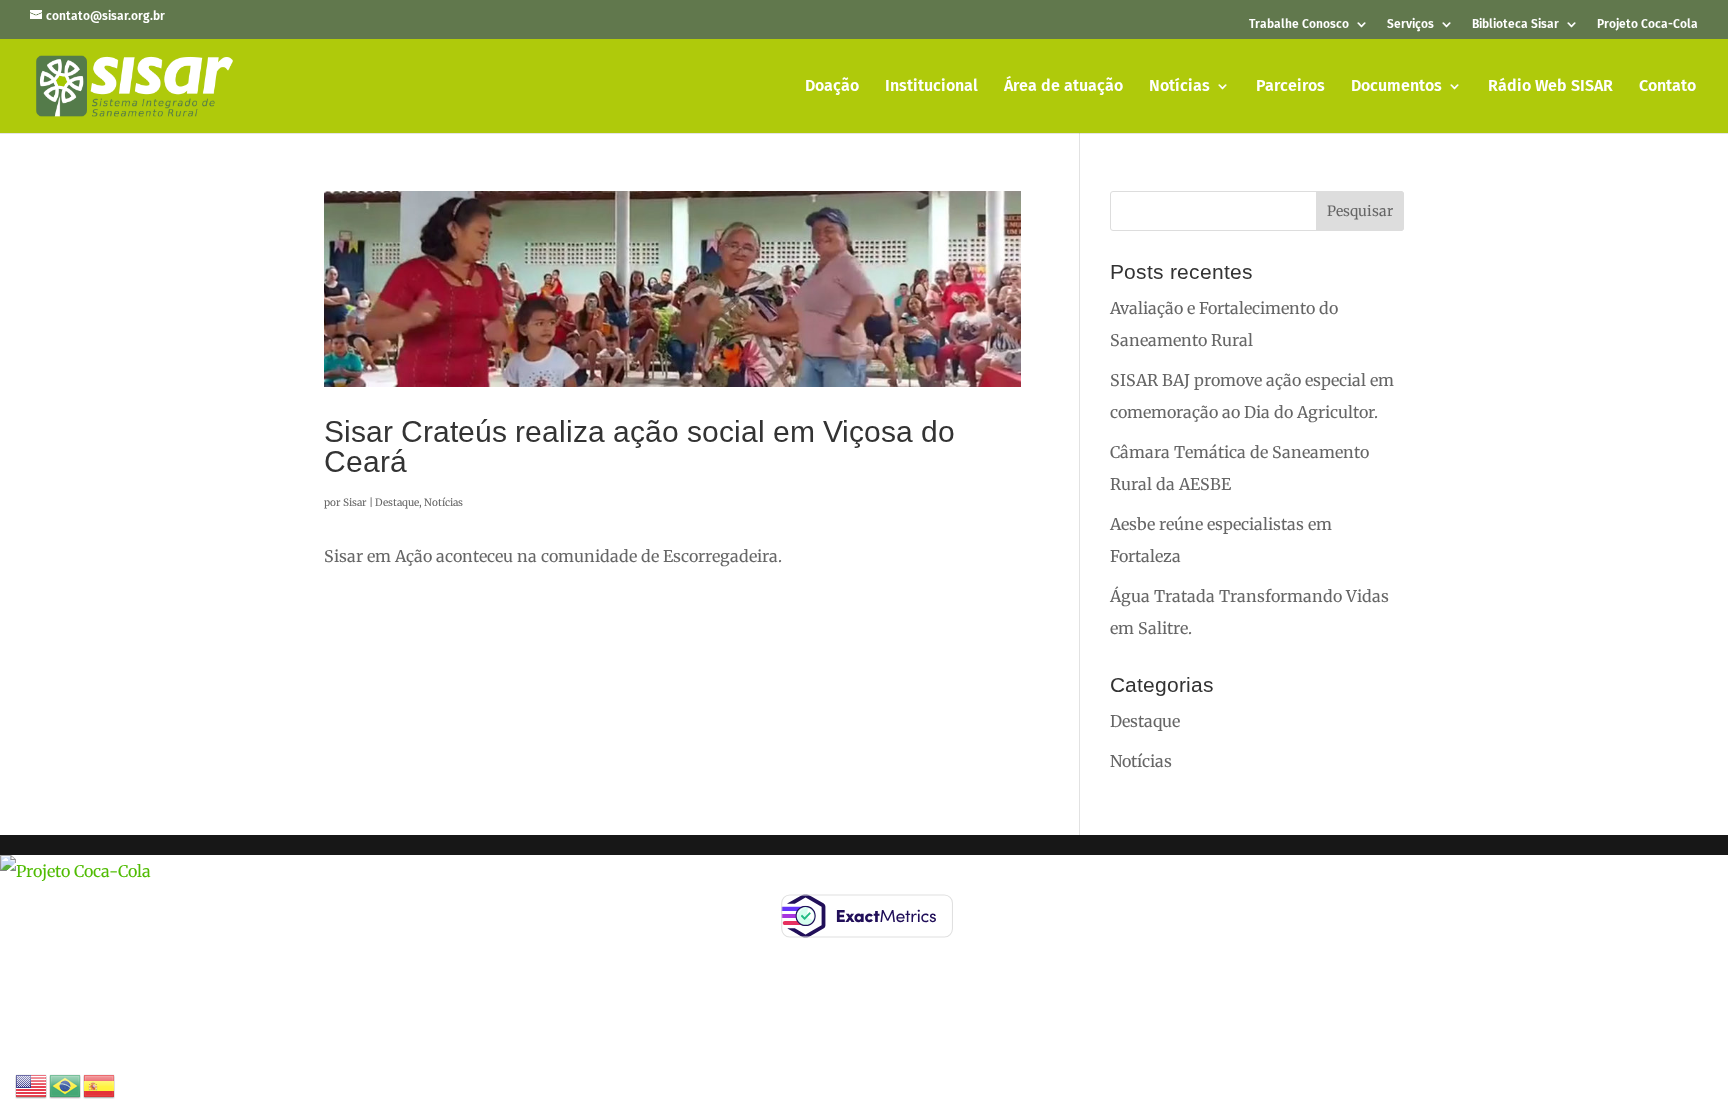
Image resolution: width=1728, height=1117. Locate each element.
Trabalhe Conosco (1299, 24)
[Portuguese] (66, 1084)
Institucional (931, 87)
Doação (832, 87)
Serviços (1410, 24)
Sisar (355, 502)
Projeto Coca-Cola (1647, 24)
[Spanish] (100, 1084)
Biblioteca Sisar (1515, 24)
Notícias (1179, 87)
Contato (1667, 87)
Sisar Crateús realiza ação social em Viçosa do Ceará (639, 446)
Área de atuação (1063, 87)
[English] (32, 1084)
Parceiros (1290, 87)
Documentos (1396, 87)
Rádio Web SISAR (1550, 87)
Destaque (397, 502)
